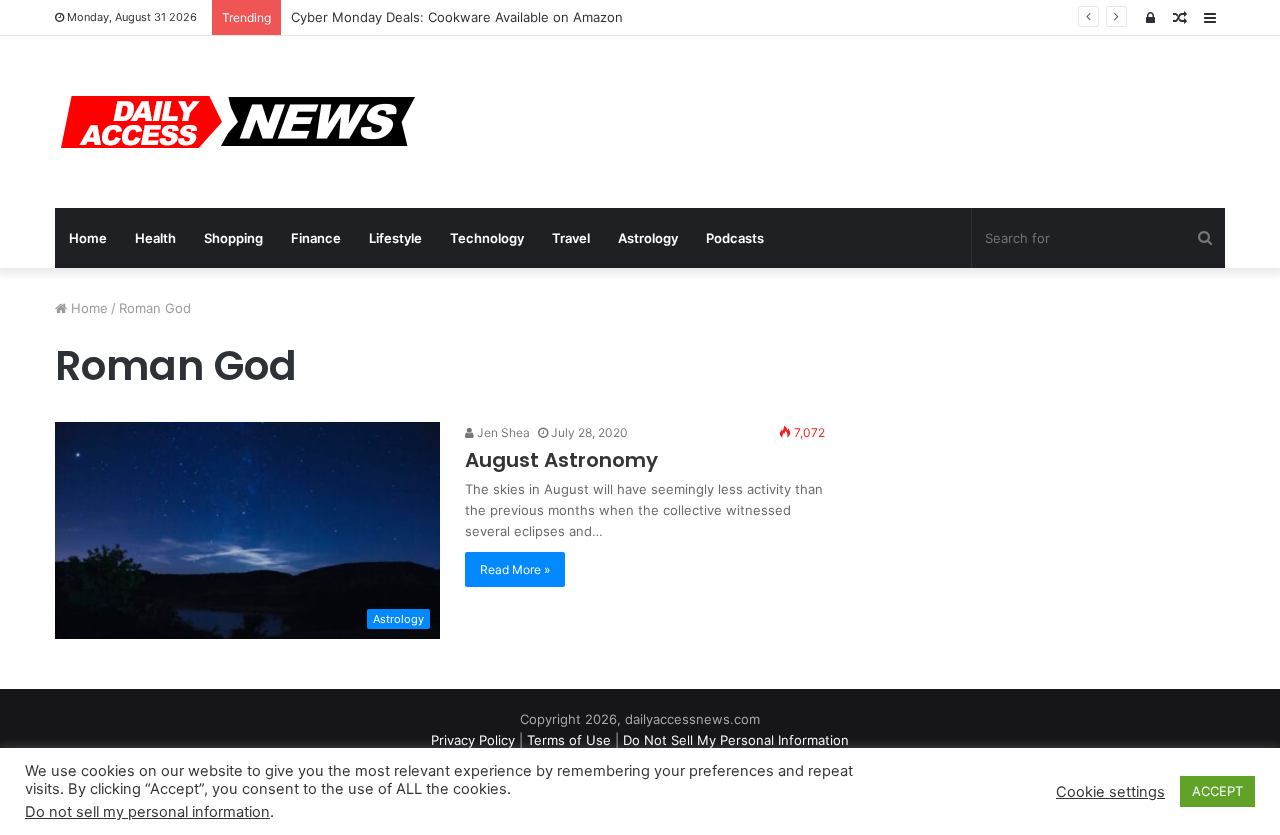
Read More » (515, 569)
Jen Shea (502, 432)
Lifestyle (395, 238)
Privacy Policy (473, 740)
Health (155, 238)
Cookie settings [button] (1110, 792)
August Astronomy (561, 460)
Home (88, 238)
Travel (571, 238)
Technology (487, 238)
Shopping (233, 238)
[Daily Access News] (235, 122)
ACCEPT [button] (1217, 791)
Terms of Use (569, 740)
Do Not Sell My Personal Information (736, 740)
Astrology (648, 238)
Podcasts (735, 238)
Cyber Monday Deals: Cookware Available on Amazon (457, 17)
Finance (316, 238)
